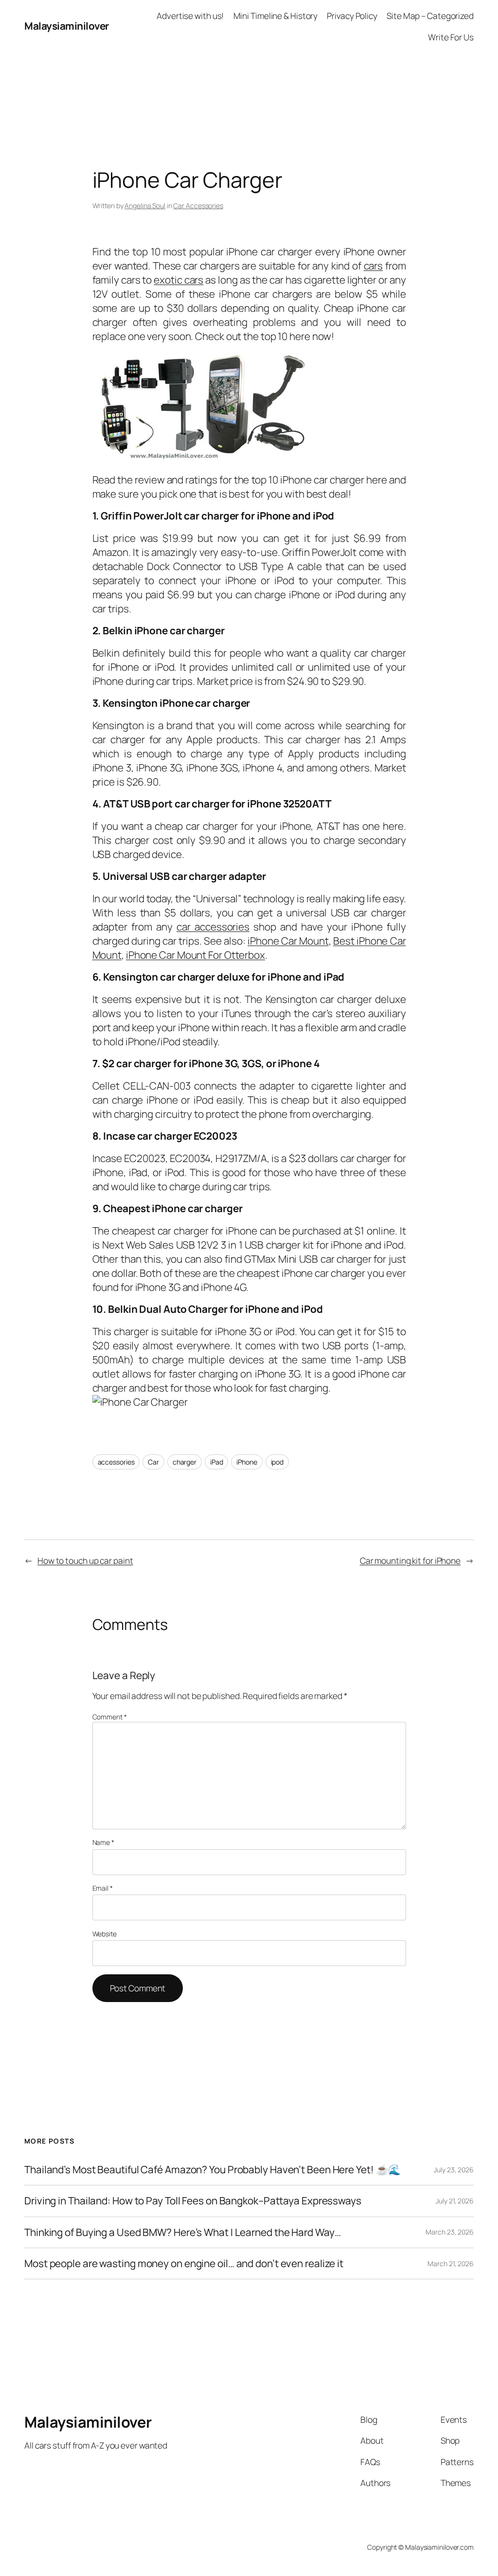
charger (185, 1462)
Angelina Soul (145, 206)
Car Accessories (198, 206)
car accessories (213, 927)
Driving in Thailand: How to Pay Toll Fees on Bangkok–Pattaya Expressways (193, 2201)
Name (103, 1842)
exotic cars (178, 280)
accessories (116, 1462)
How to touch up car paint (85, 1560)
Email (103, 1888)
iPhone (247, 1462)
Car (153, 1462)
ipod (277, 1462)
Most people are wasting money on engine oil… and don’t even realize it (184, 2263)
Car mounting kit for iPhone (410, 1560)
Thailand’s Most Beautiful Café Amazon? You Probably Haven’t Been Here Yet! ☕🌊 (213, 2170)
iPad (217, 1462)
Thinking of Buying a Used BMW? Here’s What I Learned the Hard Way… (182, 2232)
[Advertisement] (249, 74)
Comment (110, 1717)
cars (373, 266)
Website (105, 1934)
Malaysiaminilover (67, 26)
